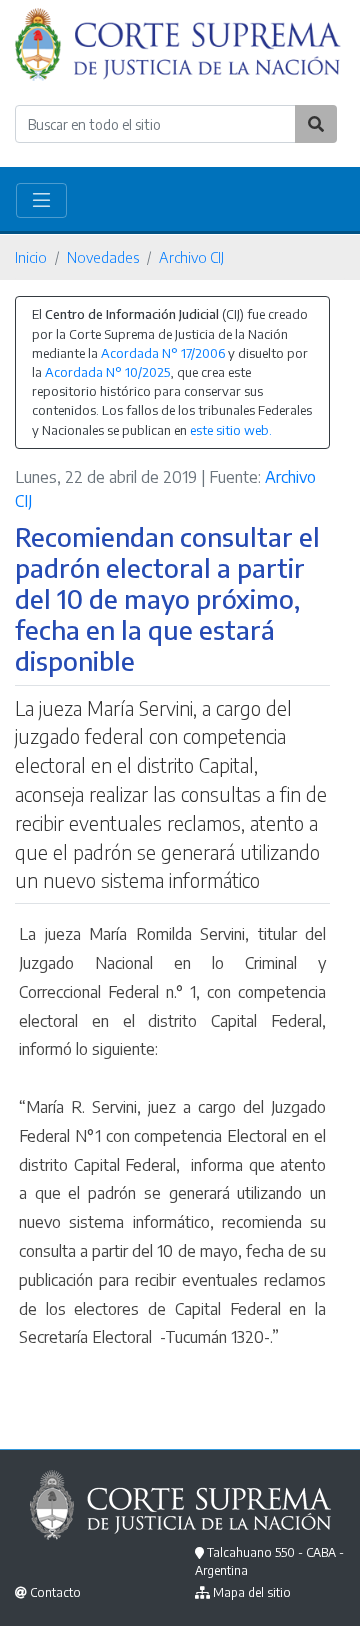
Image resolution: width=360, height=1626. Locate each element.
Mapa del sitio (252, 1592)
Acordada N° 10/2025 (107, 372)
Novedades (103, 257)
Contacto (55, 1592)
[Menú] (41, 200)
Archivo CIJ (191, 257)
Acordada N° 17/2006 (163, 353)
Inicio (31, 257)
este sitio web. (231, 430)
